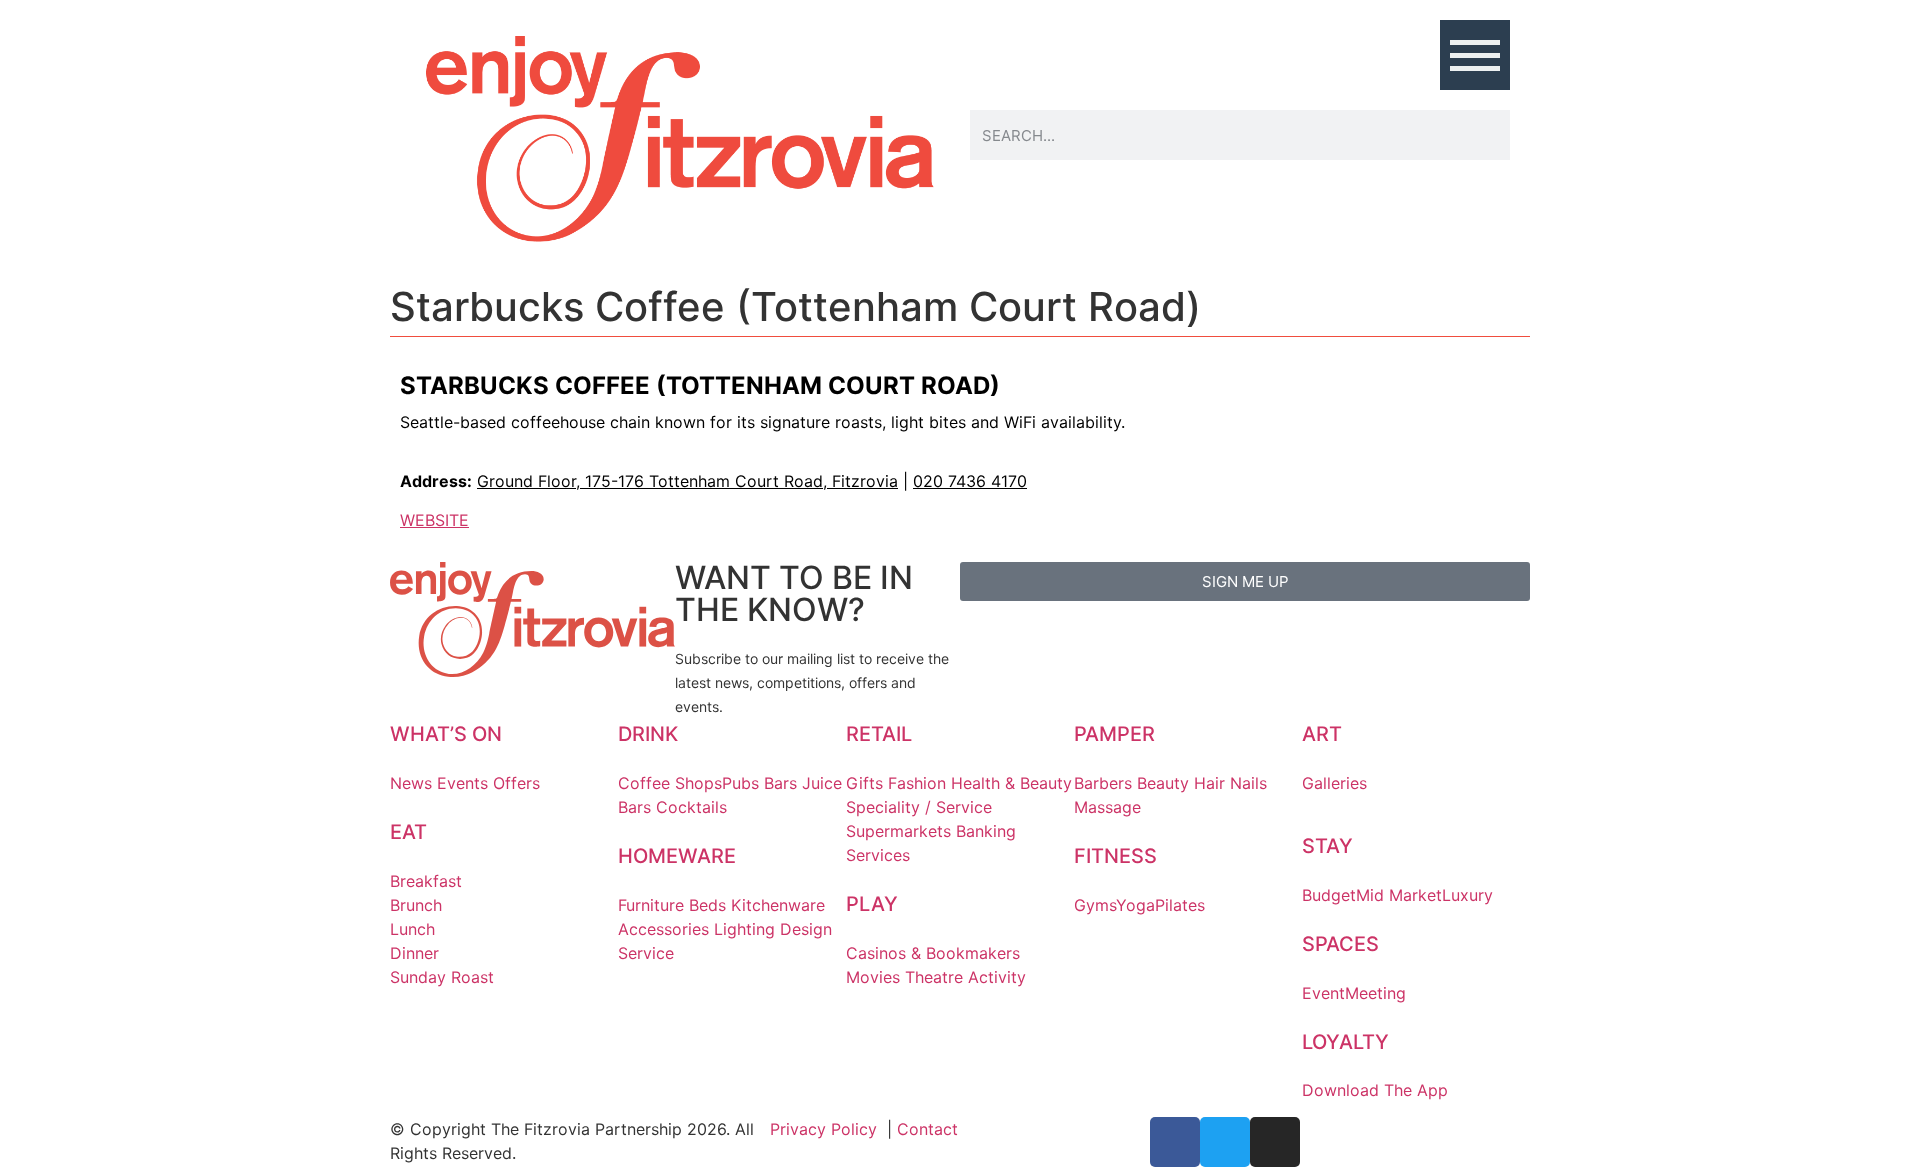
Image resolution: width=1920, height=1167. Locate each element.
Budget (1329, 895)
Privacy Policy (823, 1129)
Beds (707, 905)
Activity (997, 977)
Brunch (416, 905)
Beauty (1163, 783)
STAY (1327, 846)
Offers (516, 783)
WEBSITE (434, 520)
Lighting (744, 929)
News (411, 783)
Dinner (414, 953)
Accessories (663, 929)
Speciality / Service (919, 807)
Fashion (917, 783)
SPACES (1340, 944)
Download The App (1375, 1090)
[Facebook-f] (1175, 1142)
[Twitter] (1225, 1142)
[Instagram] (1275, 1142)
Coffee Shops (670, 783)
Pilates (1180, 905)
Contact (927, 1129)
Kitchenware (778, 905)
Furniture (651, 905)
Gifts (864, 783)
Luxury (1467, 895)
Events (462, 783)
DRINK (648, 734)
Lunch (412, 929)
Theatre (934, 977)
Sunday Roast (442, 977)
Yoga (1135, 905)
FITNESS (1115, 856)
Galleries (1334, 783)
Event (1323, 993)
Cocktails (691, 807)
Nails (1248, 783)
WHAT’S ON (446, 734)
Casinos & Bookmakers (933, 953)
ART (1322, 734)
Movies (873, 977)
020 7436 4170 (970, 481)
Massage (1107, 807)
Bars (780, 783)
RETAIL (879, 734)
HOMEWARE (677, 856)
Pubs (740, 783)
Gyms (1095, 905)
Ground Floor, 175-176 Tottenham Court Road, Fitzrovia (687, 481)
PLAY (872, 904)
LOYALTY (1345, 1042)
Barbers (1103, 783)
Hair (1209, 783)
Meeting (1375, 993)
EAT (408, 832)
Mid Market (1399, 895)
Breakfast (426, 881)
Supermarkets (898, 831)
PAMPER (1114, 734)
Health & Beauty (1011, 783)
